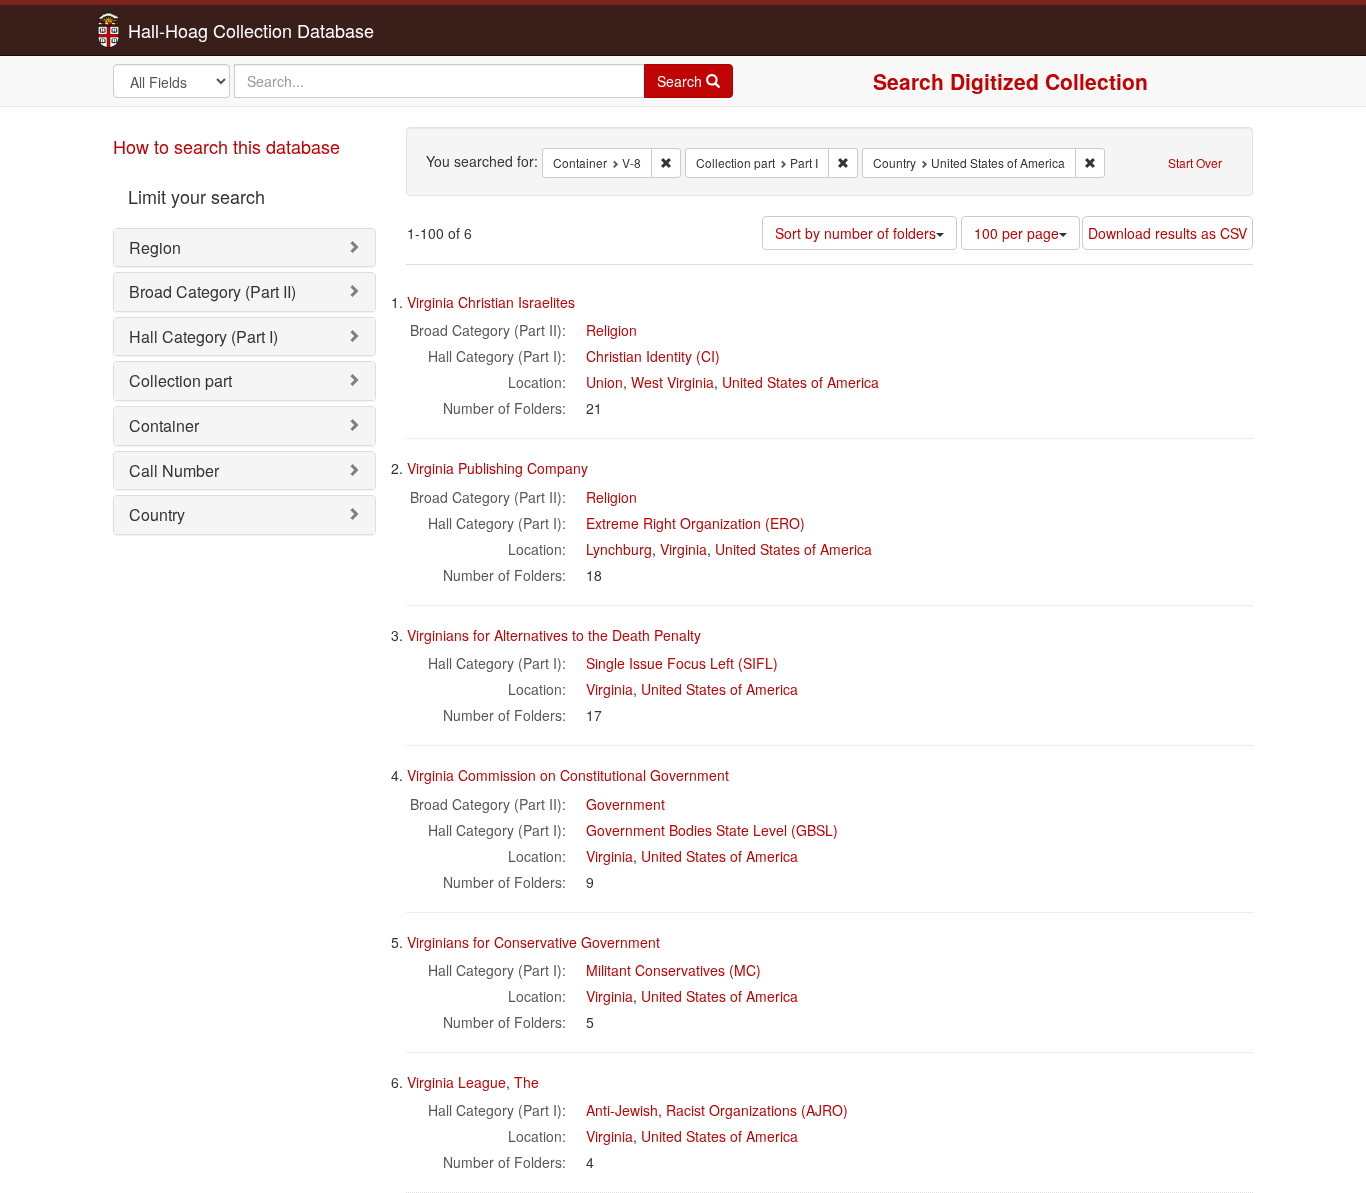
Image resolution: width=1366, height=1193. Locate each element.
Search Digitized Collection (1010, 81)
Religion (611, 330)
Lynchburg (619, 549)
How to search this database (226, 146)
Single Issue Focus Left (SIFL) (682, 663)
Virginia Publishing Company (497, 468)
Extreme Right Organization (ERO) (695, 523)
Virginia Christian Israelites (491, 302)
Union (604, 382)
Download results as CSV (1167, 233)
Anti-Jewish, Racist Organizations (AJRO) (717, 1110)
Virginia (683, 549)
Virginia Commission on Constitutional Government (568, 775)
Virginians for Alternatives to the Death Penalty (554, 635)
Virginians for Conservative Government (533, 942)
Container (164, 425)
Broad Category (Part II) (212, 291)
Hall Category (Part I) (203, 336)
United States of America (800, 382)
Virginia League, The (473, 1082)
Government (625, 804)
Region (155, 247)
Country (157, 514)
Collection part (180, 380)
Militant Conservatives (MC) (673, 970)
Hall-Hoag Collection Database (188, 30)
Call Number (174, 470)
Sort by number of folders (855, 233)
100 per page (1016, 233)
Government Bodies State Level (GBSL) (712, 830)
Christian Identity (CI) (653, 356)
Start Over (1195, 162)
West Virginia (672, 382)
